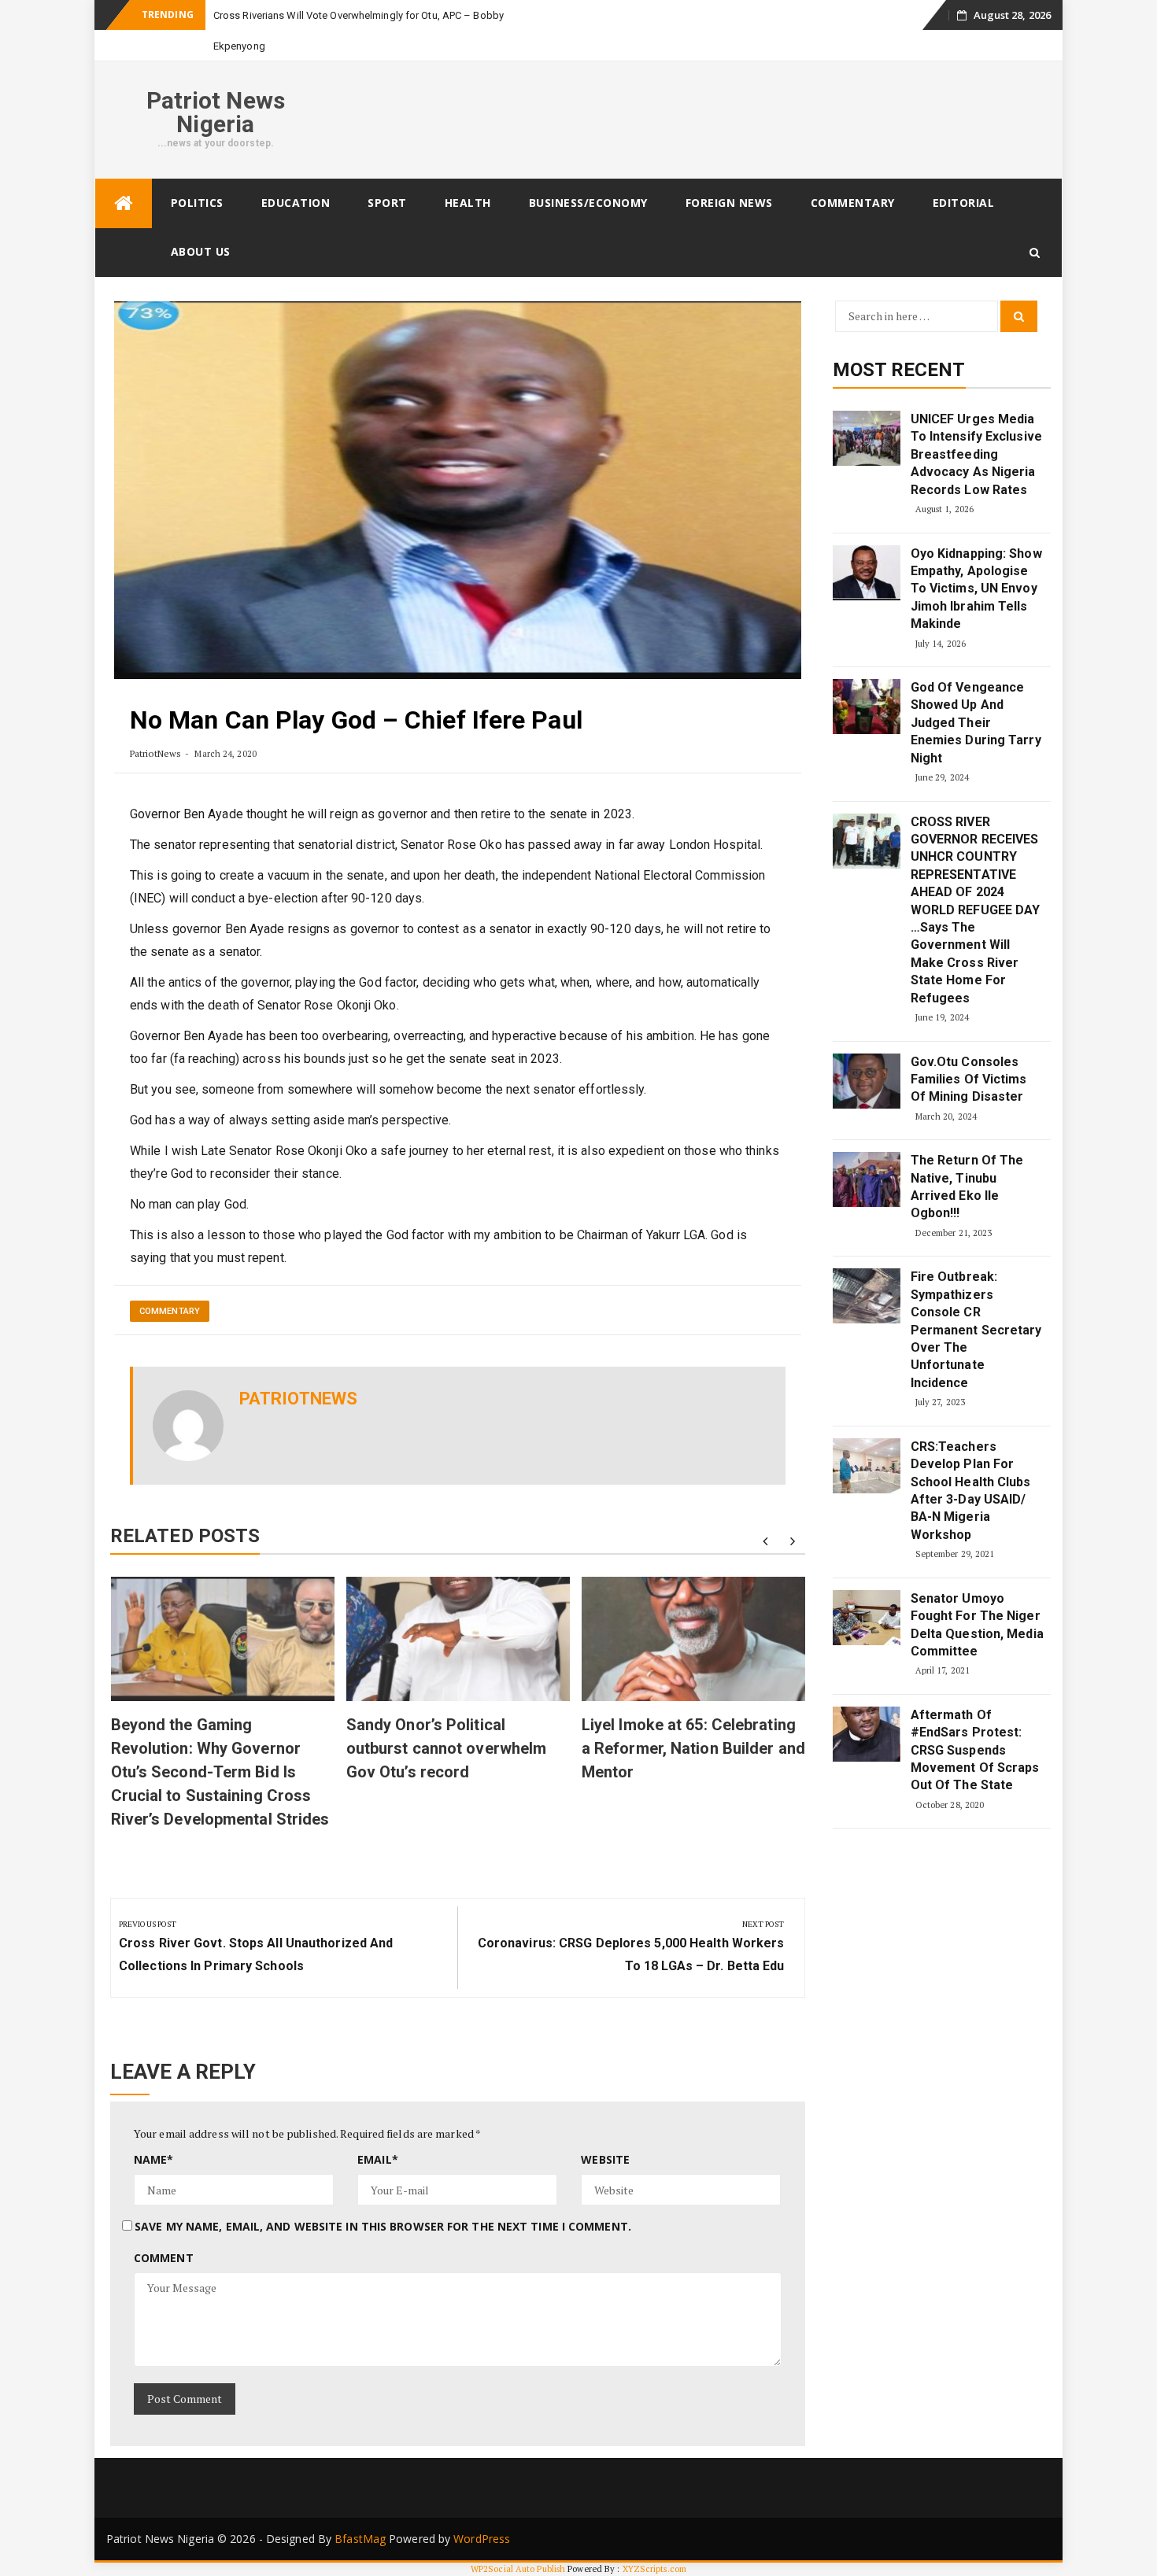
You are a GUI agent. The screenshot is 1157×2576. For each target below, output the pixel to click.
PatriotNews (155, 753)
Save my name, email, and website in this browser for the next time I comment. (383, 2226)
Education (296, 203)
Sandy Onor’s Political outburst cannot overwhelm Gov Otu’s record (447, 1748)
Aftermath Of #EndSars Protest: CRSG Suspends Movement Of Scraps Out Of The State (975, 1750)
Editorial (964, 203)
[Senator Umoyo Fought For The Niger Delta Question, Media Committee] (867, 1618)
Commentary (853, 203)
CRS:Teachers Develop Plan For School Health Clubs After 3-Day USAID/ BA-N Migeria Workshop (971, 1491)
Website (605, 2159)
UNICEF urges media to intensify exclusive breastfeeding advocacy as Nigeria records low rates (976, 454)
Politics (197, 203)
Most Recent (899, 370)
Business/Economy (588, 203)
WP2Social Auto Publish (518, 2569)
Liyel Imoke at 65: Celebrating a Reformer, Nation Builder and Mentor (693, 1748)
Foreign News (729, 203)
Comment (164, 2258)
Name (154, 2159)
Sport (387, 203)
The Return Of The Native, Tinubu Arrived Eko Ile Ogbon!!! (967, 1187)
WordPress (482, 2539)
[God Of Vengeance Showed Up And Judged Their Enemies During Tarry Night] (867, 707)
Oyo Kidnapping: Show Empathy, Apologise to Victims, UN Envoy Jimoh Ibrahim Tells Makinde (976, 589)
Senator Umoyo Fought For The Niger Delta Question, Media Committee (977, 1625)
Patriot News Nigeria (216, 112)
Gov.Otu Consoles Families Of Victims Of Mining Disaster (969, 1079)
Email (378, 2159)
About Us (201, 251)
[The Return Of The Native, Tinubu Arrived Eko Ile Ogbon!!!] (867, 1179)
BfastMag (360, 2539)
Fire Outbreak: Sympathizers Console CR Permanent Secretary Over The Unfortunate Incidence (976, 1329)
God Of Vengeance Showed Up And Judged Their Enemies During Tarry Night (976, 723)
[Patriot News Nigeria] (124, 203)
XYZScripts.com (654, 2569)
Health (468, 203)
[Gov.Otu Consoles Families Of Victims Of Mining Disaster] (867, 1081)
